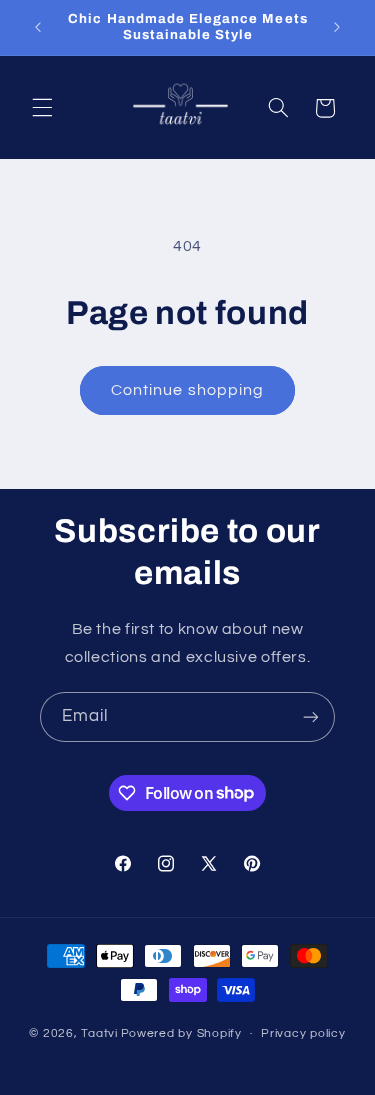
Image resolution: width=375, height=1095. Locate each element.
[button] (42, 108)
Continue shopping (187, 390)
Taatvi (99, 1033)
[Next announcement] (337, 27)
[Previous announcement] (38, 27)
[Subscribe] (311, 716)
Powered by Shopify (181, 1033)
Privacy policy (303, 1033)
